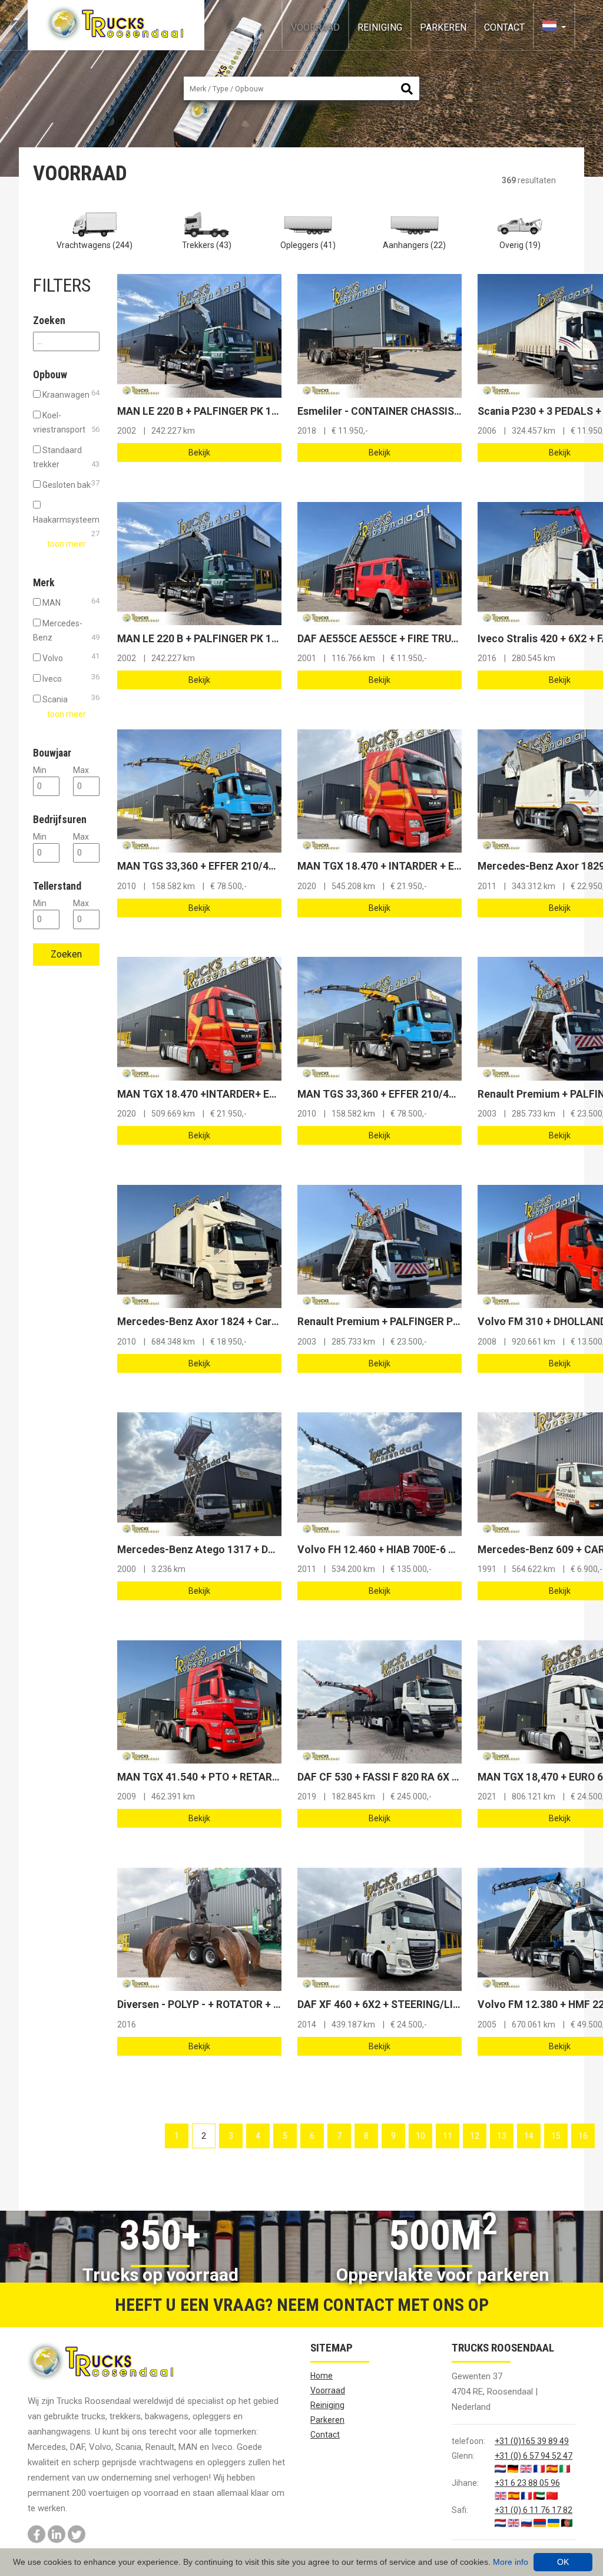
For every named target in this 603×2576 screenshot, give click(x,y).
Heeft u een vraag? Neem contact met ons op (302, 2305)
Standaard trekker (66, 457)
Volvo (70, 657)
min (40, 770)
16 (583, 2136)
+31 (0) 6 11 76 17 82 (534, 2510)
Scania (70, 699)
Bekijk (199, 453)
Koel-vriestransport (66, 422)
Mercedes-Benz (66, 630)
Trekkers (207, 245)
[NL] (554, 27)
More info (511, 2562)
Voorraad (315, 27)
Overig (520, 245)
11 (448, 2136)
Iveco (70, 678)
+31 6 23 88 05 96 (527, 2483)
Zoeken (66, 954)
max (81, 770)
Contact (504, 27)
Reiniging (380, 27)
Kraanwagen (70, 394)
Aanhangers (414, 245)
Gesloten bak (70, 484)
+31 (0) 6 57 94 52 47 (534, 2456)
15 (556, 2136)
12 (475, 2136)
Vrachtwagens (95, 245)
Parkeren (443, 27)
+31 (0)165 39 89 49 (532, 2441)
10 (420, 2136)
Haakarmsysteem (66, 521)
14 (529, 2136)
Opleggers (308, 245)
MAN (70, 602)
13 (502, 2136)
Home (322, 2376)
